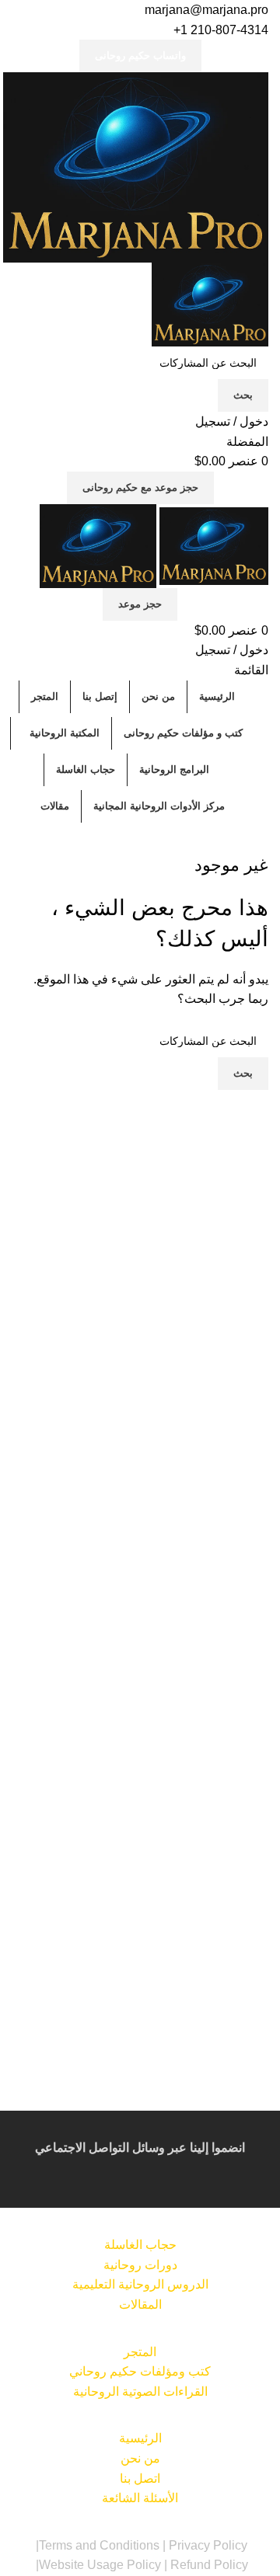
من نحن (140, 2458)
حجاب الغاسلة (140, 2245)
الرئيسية (140, 2438)
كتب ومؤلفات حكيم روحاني (140, 2371)
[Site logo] (136, 167)
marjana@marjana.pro (206, 10)
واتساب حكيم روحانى (140, 56)
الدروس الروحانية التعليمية (140, 2284)
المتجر (140, 2352)
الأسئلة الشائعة (140, 2498)
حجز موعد (140, 604)
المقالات (140, 2304)
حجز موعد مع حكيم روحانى (140, 487)
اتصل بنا (140, 2479)
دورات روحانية (140, 2265)
